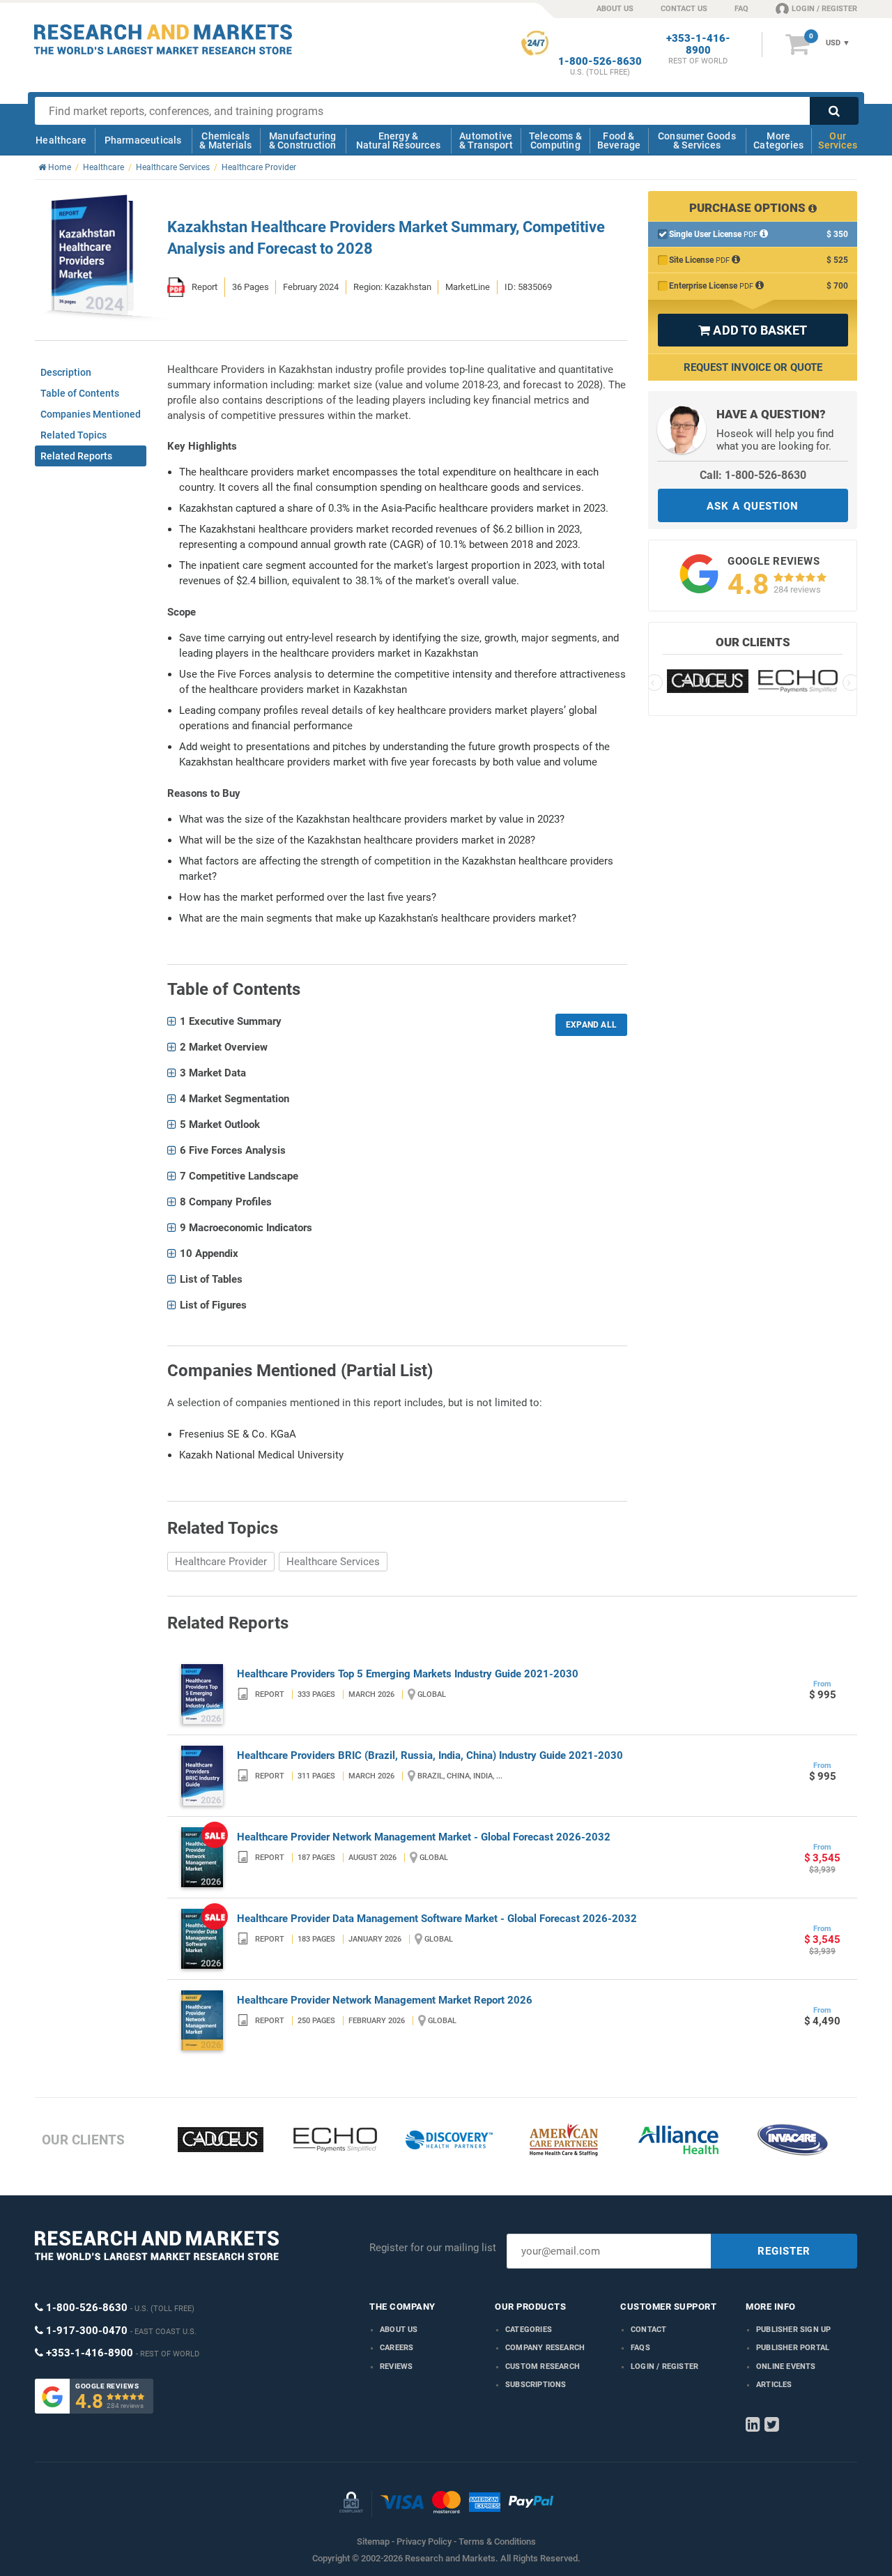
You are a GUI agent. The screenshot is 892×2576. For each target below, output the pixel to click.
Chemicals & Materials (225, 140)
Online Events (786, 2367)
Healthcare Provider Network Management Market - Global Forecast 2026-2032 (424, 1837)
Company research (545, 2348)
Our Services (838, 140)
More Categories (778, 140)
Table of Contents (80, 393)
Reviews (396, 2367)
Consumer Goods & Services (697, 140)
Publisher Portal (793, 2348)
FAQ (741, 9)
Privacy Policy (424, 2541)
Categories (529, 2330)
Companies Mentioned (91, 414)
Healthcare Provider (221, 1562)
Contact (648, 2330)
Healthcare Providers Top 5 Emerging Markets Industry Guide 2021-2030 (408, 1674)
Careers (397, 2348)
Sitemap (373, 2541)
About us (399, 2330)
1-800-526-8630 (600, 62)
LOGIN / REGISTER (824, 9)
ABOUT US (615, 9)
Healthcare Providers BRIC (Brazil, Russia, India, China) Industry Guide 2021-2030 (430, 1755)
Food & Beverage (619, 140)
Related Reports (76, 456)
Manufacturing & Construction (303, 140)
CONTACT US (684, 9)
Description (66, 372)
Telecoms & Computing (555, 140)
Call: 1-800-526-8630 (753, 475)
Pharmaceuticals (143, 140)
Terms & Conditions (497, 2541)
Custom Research (543, 2367)
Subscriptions (536, 2385)
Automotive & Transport (486, 140)
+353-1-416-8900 (698, 45)
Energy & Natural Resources (398, 140)
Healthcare (61, 140)
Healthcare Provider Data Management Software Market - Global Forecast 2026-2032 (437, 1919)
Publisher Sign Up (793, 2330)
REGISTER (784, 2251)
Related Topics (74, 435)
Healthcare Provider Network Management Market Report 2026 (385, 2000)
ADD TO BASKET (753, 330)
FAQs (640, 2348)
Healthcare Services (333, 1562)
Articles (774, 2385)
